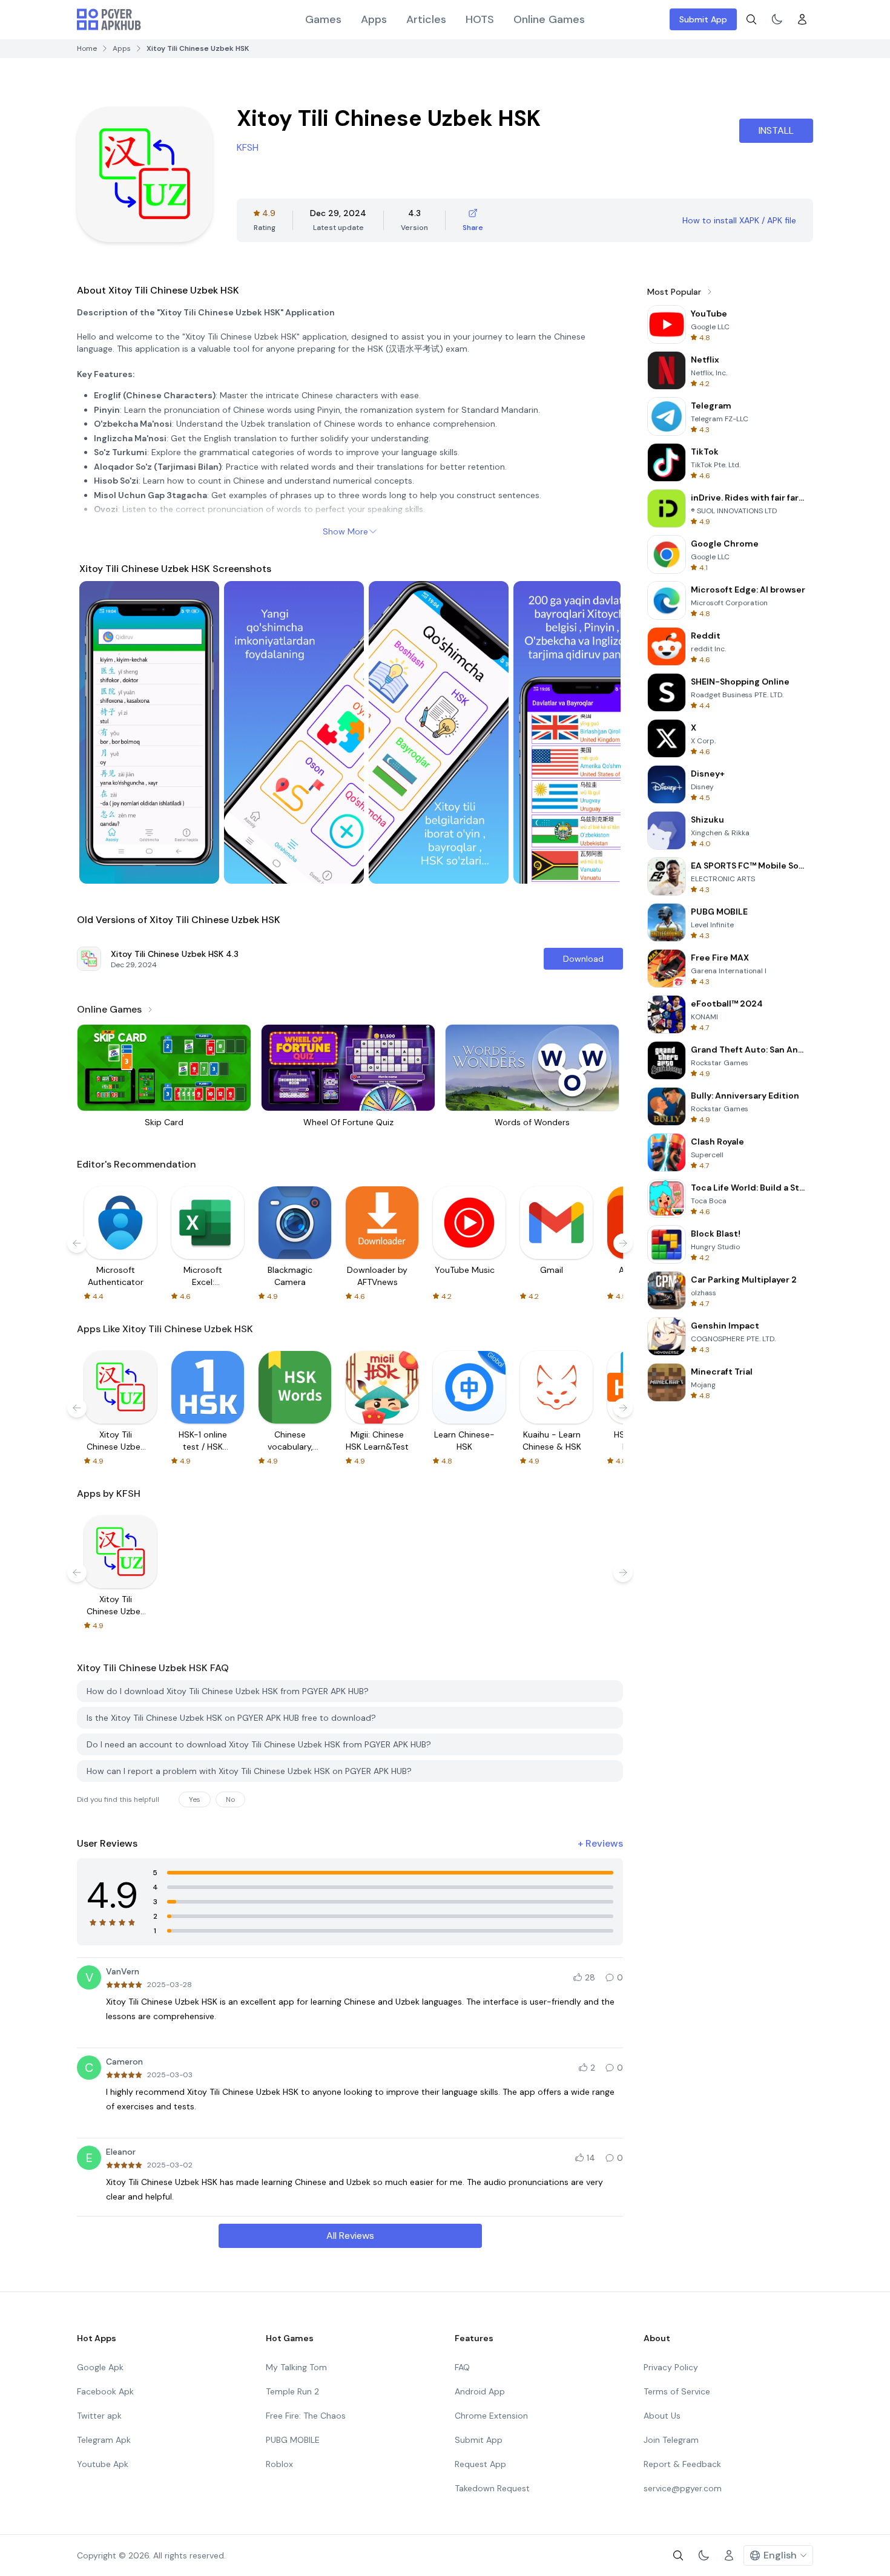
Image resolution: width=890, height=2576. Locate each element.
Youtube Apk (103, 2464)
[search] (751, 19)
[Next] (600, 732)
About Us (662, 2416)
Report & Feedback (682, 2464)
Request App (480, 2464)
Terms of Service (677, 2391)
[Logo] (109, 19)
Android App (480, 2391)
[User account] (802, 19)
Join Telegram (671, 2440)
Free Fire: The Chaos (306, 2416)
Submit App (703, 19)
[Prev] (100, 732)
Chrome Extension (491, 2416)
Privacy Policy (671, 2367)
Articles (426, 19)
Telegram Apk (104, 2440)
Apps (374, 19)
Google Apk (100, 2367)
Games (323, 19)
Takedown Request (492, 2488)
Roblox (279, 2464)
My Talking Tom (296, 2367)
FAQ (462, 2367)
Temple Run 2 (292, 2391)
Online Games (549, 19)
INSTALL (776, 130)
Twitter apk (99, 2416)
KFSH (248, 147)
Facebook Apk (105, 2391)
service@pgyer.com (683, 2488)
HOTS (480, 19)
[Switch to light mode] (777, 19)
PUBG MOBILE (293, 2440)
